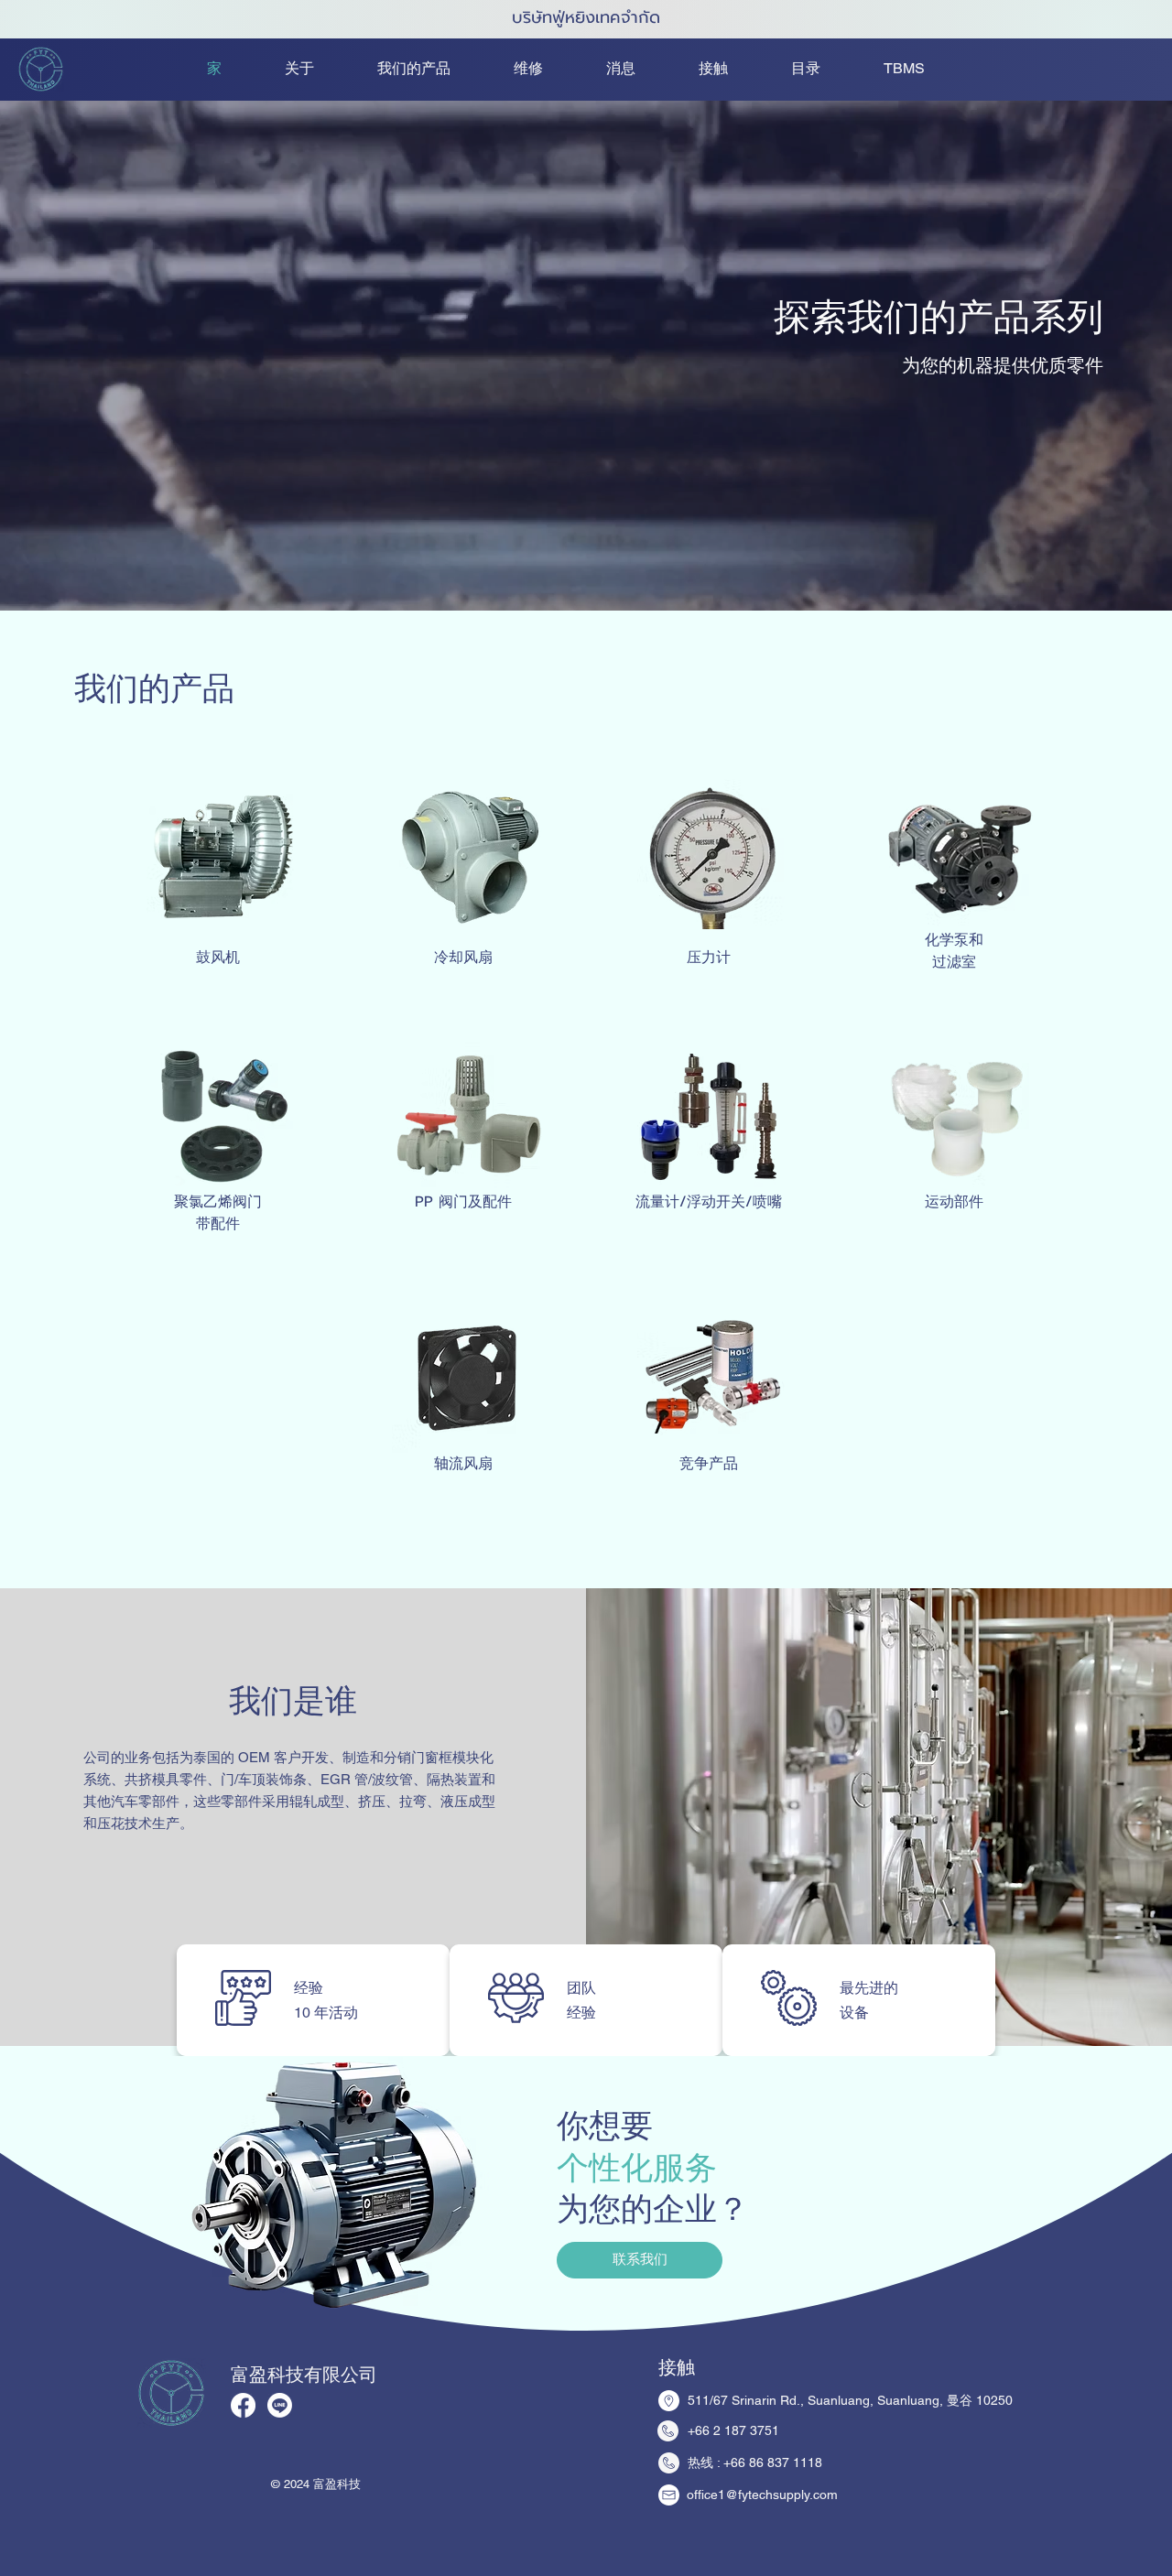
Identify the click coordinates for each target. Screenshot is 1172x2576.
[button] (922, 69)
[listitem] (210, 887)
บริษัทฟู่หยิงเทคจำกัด (586, 17)
